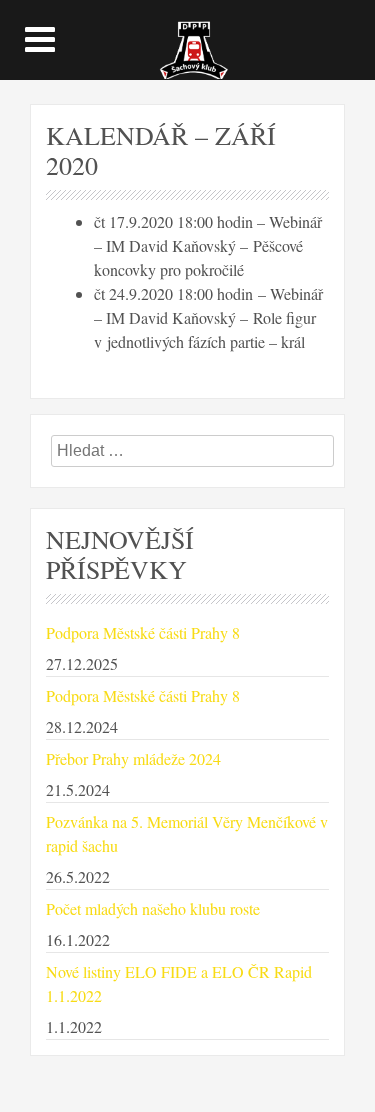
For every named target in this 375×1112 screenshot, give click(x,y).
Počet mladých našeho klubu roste (153, 908)
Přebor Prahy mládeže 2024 (133, 758)
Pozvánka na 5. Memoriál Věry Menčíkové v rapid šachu (187, 833)
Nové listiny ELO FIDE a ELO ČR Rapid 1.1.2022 (179, 983)
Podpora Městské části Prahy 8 (143, 632)
